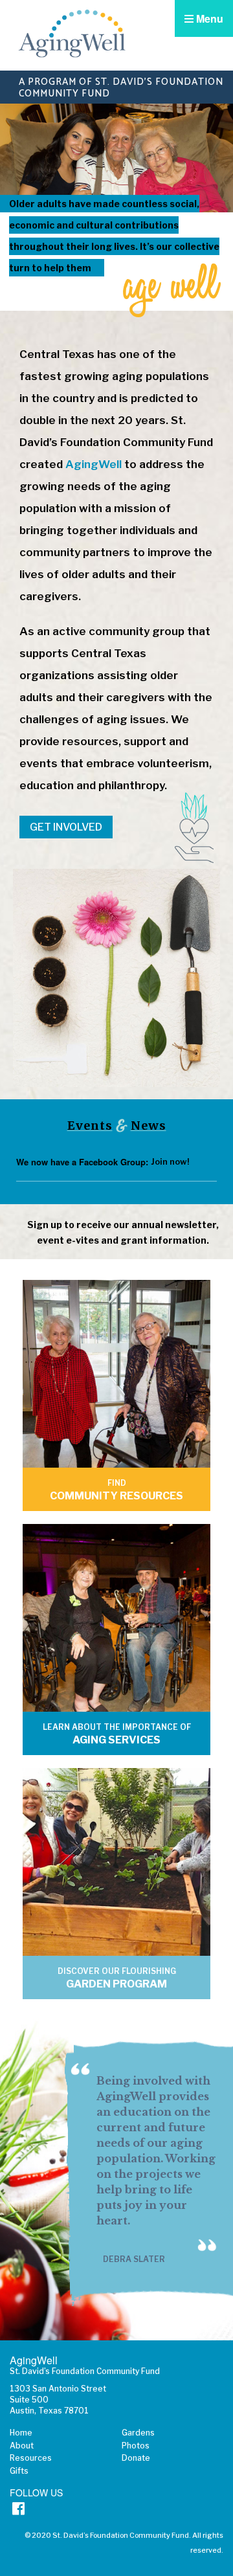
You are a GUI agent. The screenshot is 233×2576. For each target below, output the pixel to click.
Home (21, 2433)
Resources (31, 2458)
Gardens (138, 2433)
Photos (136, 2446)
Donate (136, 2458)
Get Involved (66, 827)
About (22, 2446)
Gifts (19, 2471)
